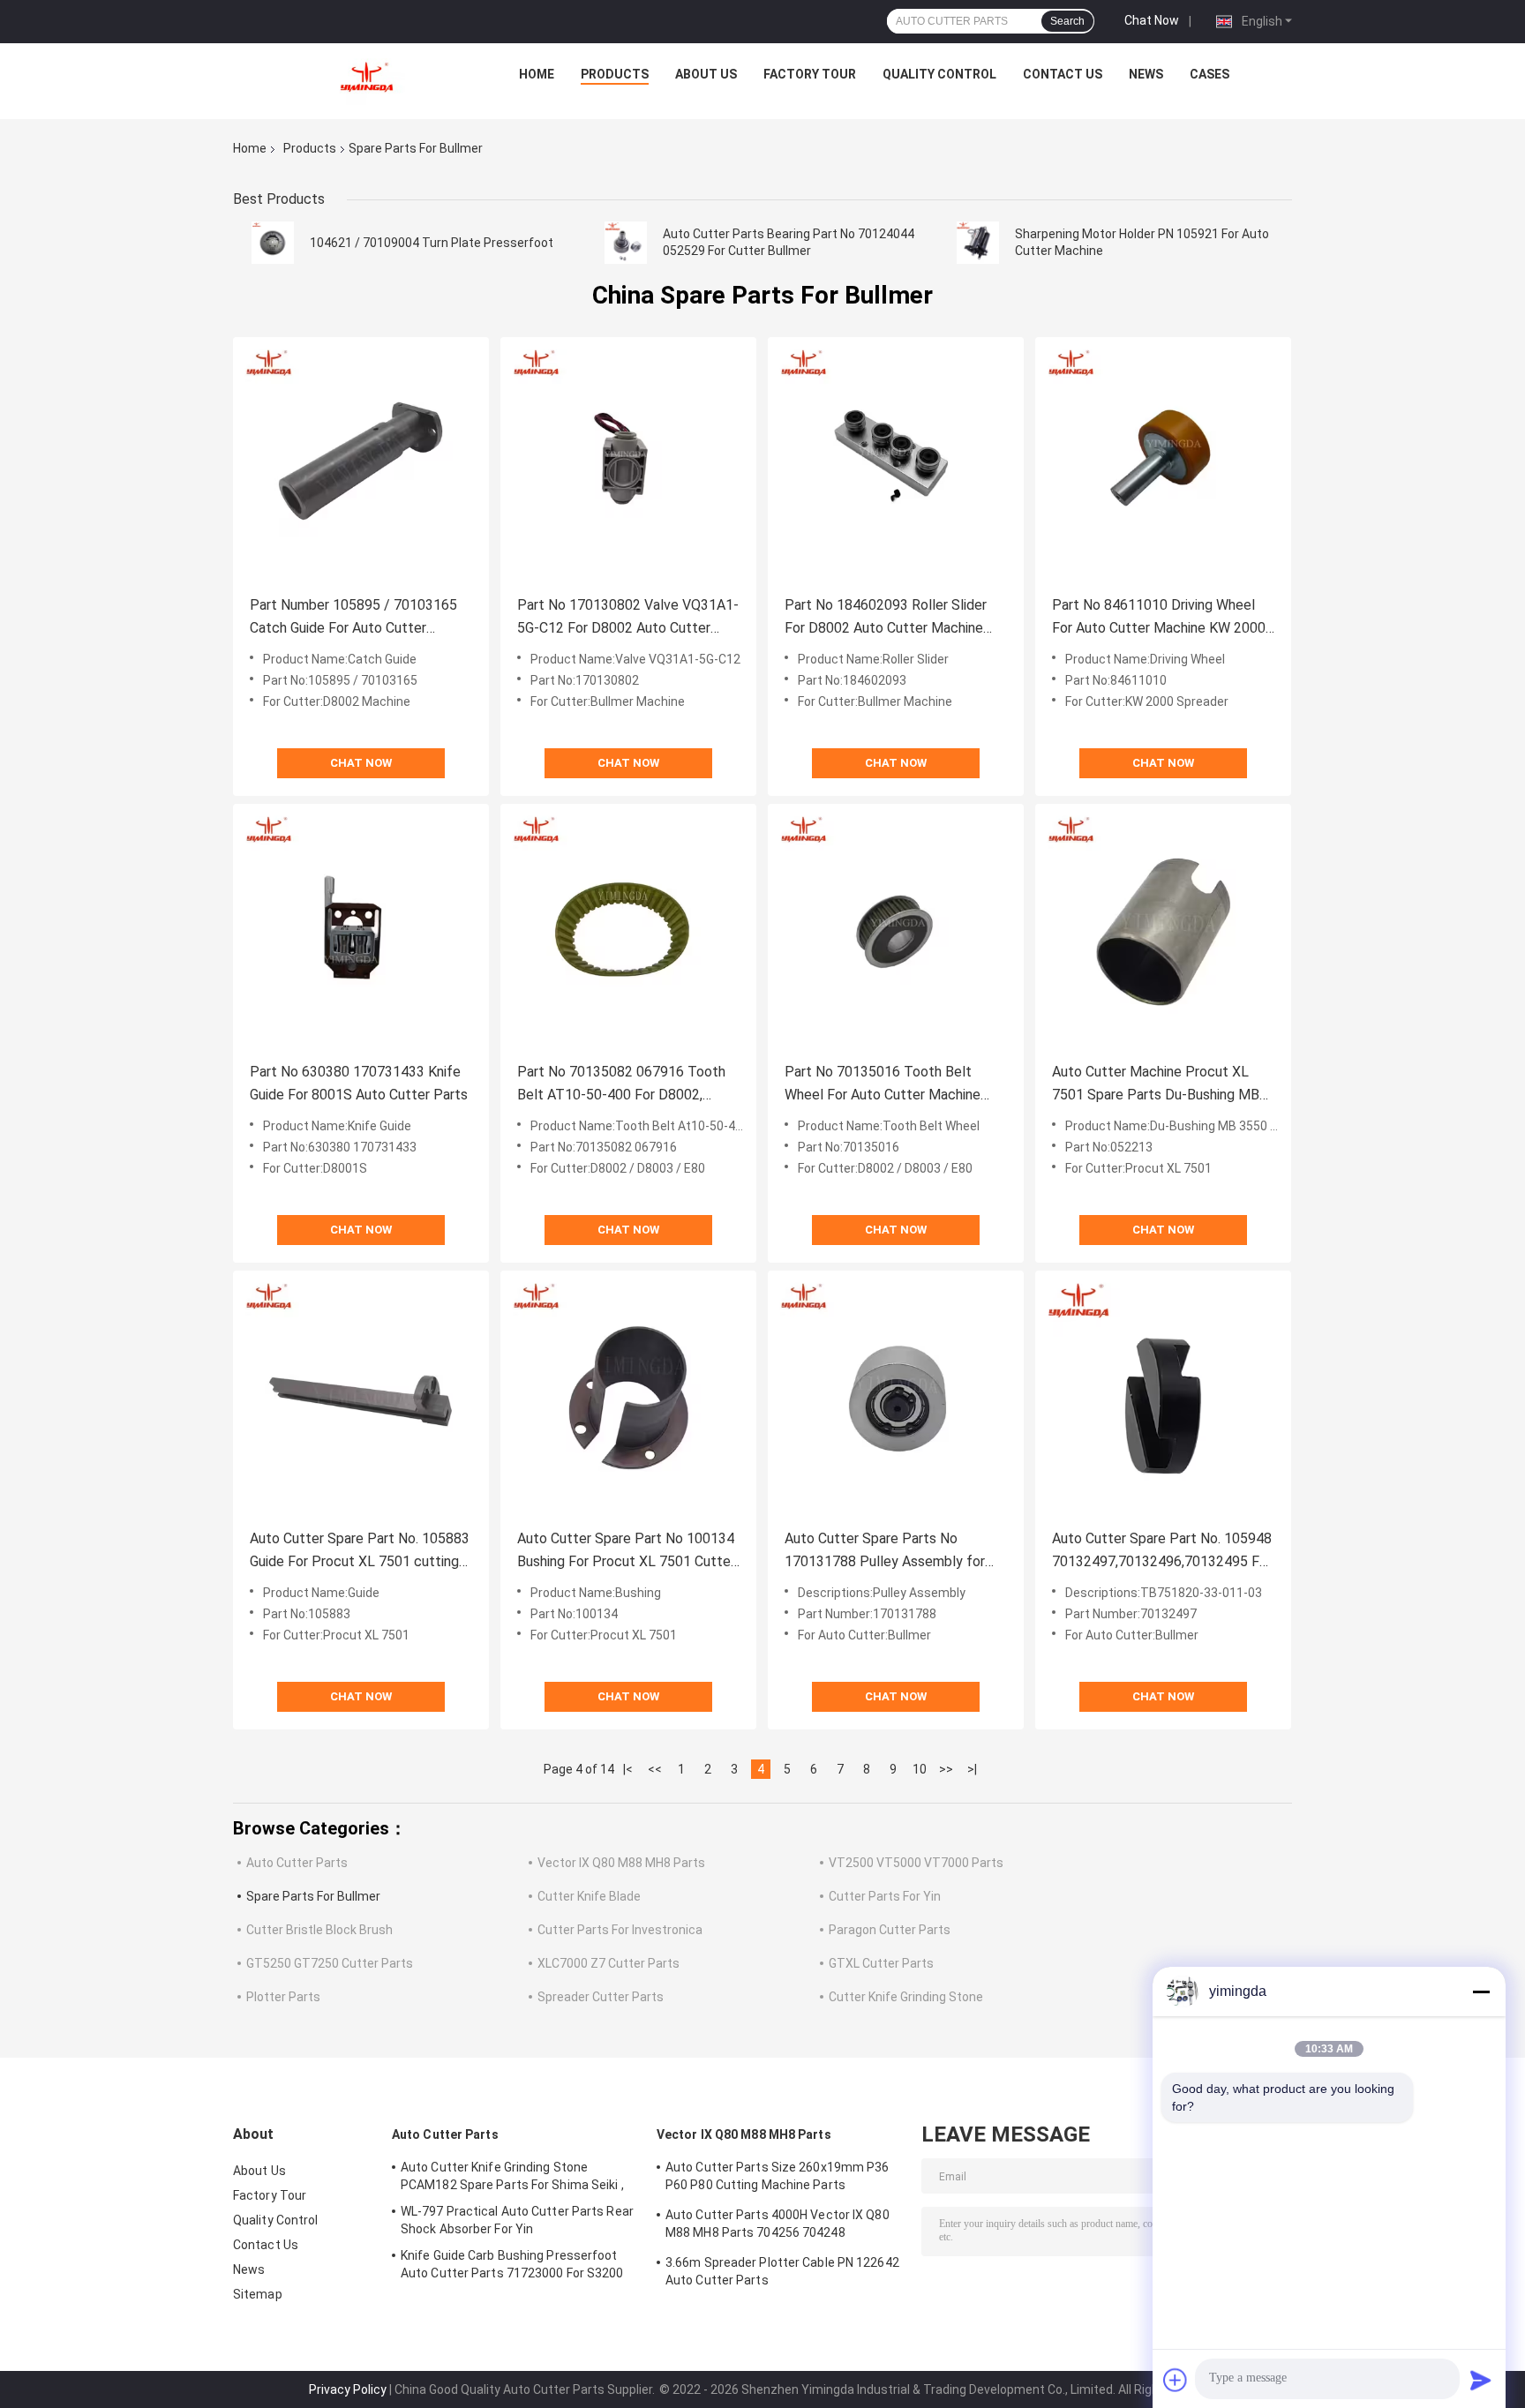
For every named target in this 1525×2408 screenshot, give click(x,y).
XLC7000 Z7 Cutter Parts (608, 1963)
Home (537, 74)
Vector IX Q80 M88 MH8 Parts (621, 1863)
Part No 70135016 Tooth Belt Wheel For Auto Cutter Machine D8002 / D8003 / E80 (883, 1085)
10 (920, 1769)
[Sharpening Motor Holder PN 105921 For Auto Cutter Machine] (978, 243)
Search (1067, 21)
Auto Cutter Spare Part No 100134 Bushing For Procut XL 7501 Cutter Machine (626, 1552)
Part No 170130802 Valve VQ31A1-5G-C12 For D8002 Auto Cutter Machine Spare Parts (628, 618)
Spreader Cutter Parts (601, 1997)
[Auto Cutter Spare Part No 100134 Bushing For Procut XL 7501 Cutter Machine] (628, 1399)
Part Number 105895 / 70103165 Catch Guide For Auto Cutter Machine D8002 (353, 618)
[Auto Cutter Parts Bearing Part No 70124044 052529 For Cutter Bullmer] (626, 243)
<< (655, 1769)
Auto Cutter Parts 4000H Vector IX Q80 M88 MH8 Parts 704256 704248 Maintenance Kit (778, 2226)
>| (972, 1769)
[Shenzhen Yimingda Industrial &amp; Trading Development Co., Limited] (366, 79)
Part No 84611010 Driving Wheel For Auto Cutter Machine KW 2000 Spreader (1159, 618)
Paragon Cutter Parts (890, 1930)
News (1146, 74)
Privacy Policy (348, 2389)
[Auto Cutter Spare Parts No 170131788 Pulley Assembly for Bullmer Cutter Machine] (896, 1399)
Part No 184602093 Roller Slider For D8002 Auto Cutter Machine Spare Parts (886, 618)
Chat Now (1152, 20)
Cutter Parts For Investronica (620, 1930)
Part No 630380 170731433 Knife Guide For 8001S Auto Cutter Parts (359, 1083)
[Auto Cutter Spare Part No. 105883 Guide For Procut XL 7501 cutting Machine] (361, 1399)
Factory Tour (810, 74)
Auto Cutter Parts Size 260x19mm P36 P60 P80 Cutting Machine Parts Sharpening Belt (778, 2179)
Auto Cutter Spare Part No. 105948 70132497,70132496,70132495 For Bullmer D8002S (1162, 1552)
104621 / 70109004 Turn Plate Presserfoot (432, 243)
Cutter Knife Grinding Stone (906, 1997)
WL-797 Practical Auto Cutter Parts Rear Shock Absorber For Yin (517, 2220)
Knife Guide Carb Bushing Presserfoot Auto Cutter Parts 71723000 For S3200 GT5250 (512, 2267)
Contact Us (1063, 74)
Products (615, 74)
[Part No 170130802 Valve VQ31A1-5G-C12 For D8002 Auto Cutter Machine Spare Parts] (628, 465)
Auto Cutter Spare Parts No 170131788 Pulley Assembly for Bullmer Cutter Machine (885, 1552)
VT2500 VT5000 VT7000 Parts (916, 1863)
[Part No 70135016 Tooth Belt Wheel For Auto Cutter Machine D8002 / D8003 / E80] (896, 932)
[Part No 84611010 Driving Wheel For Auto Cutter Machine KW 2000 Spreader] (1163, 465)
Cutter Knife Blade (589, 1896)
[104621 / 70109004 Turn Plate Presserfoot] (273, 243)
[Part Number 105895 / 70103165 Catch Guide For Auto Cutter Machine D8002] (361, 465)
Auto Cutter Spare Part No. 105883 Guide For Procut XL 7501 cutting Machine (360, 1552)
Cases (1209, 74)
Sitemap (258, 2294)
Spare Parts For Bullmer (313, 1896)
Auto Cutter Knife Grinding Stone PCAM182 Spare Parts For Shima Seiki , (512, 2176)
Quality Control (939, 74)
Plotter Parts (283, 1997)
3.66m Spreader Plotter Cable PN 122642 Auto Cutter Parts (782, 2271)
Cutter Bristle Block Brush (319, 1930)
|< (628, 1769)
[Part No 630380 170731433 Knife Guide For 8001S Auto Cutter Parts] (361, 932)
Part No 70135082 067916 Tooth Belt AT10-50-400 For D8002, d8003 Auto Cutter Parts (621, 1085)
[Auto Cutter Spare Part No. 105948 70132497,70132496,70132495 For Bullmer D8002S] (1163, 1399)
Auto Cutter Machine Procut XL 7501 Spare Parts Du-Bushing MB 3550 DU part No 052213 (1156, 1085)
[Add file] (1176, 2380)
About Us (706, 74)
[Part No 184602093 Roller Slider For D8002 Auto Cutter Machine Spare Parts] (896, 465)
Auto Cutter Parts (297, 1863)
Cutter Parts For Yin (885, 1896)
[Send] (1481, 2380)
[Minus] (1481, 1992)
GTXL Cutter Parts (881, 1963)
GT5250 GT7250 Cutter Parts (330, 1963)
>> (946, 1769)
